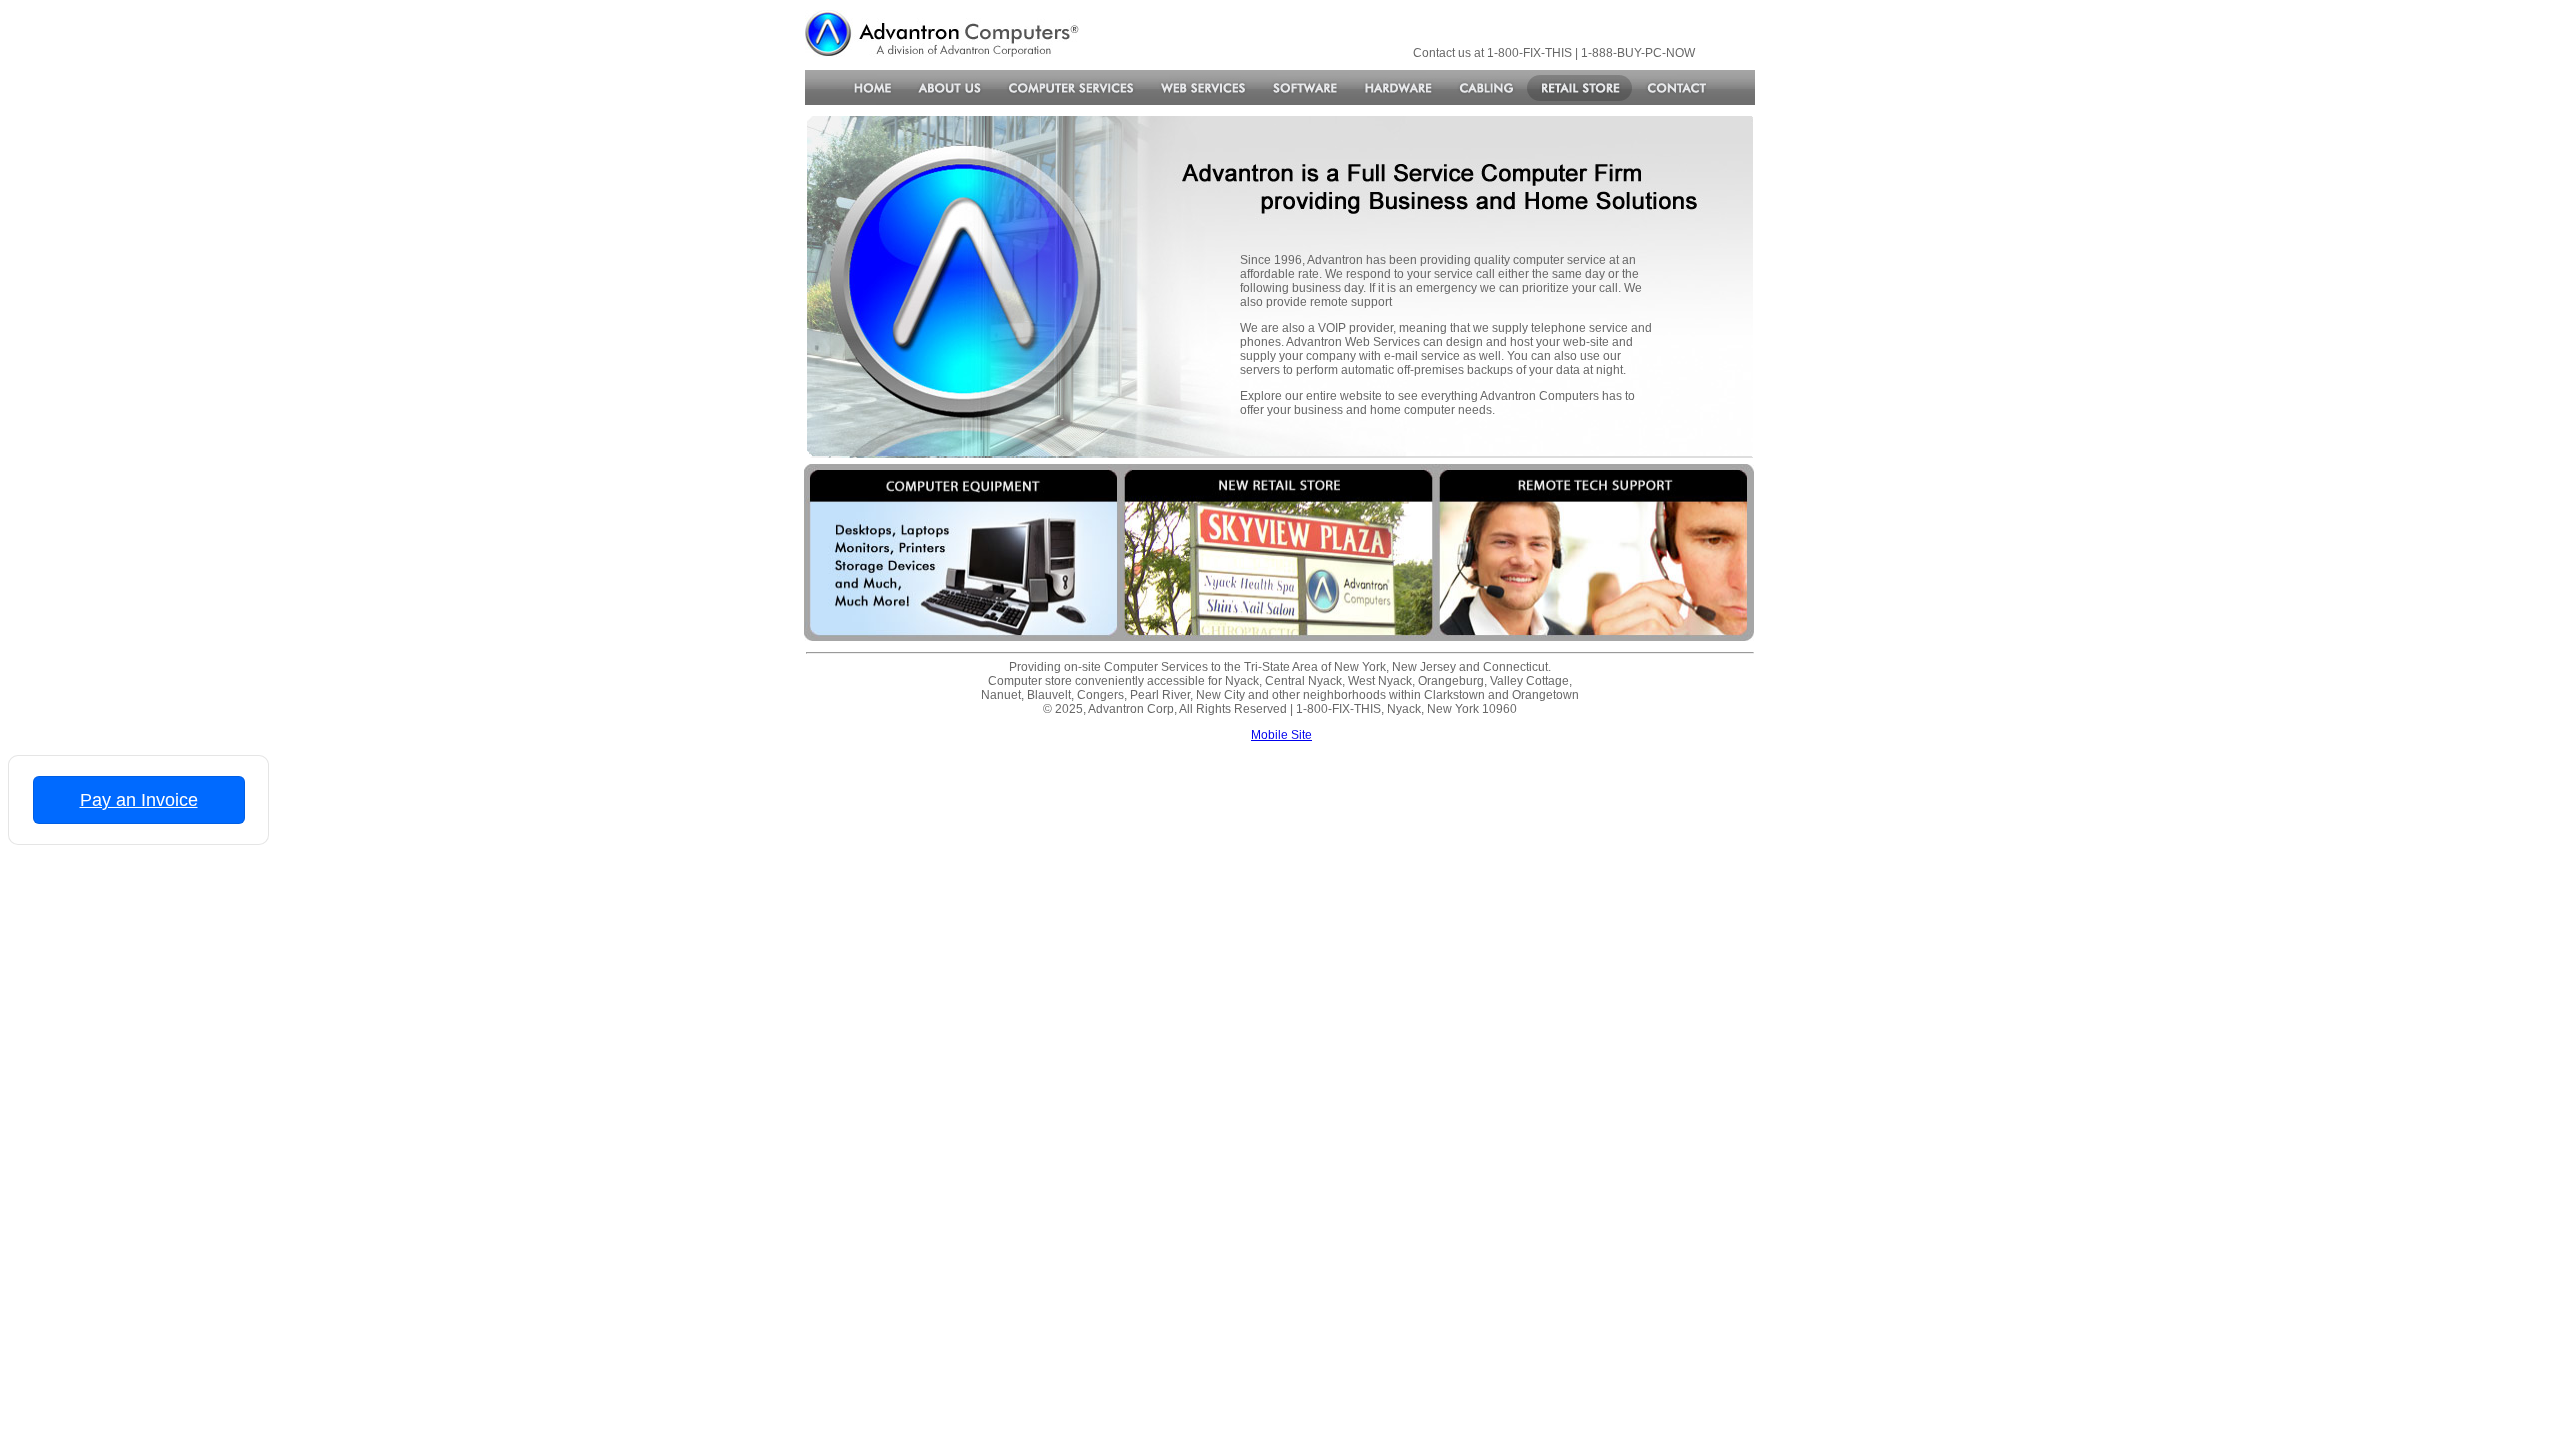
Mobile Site (1281, 735)
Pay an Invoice (139, 800)
